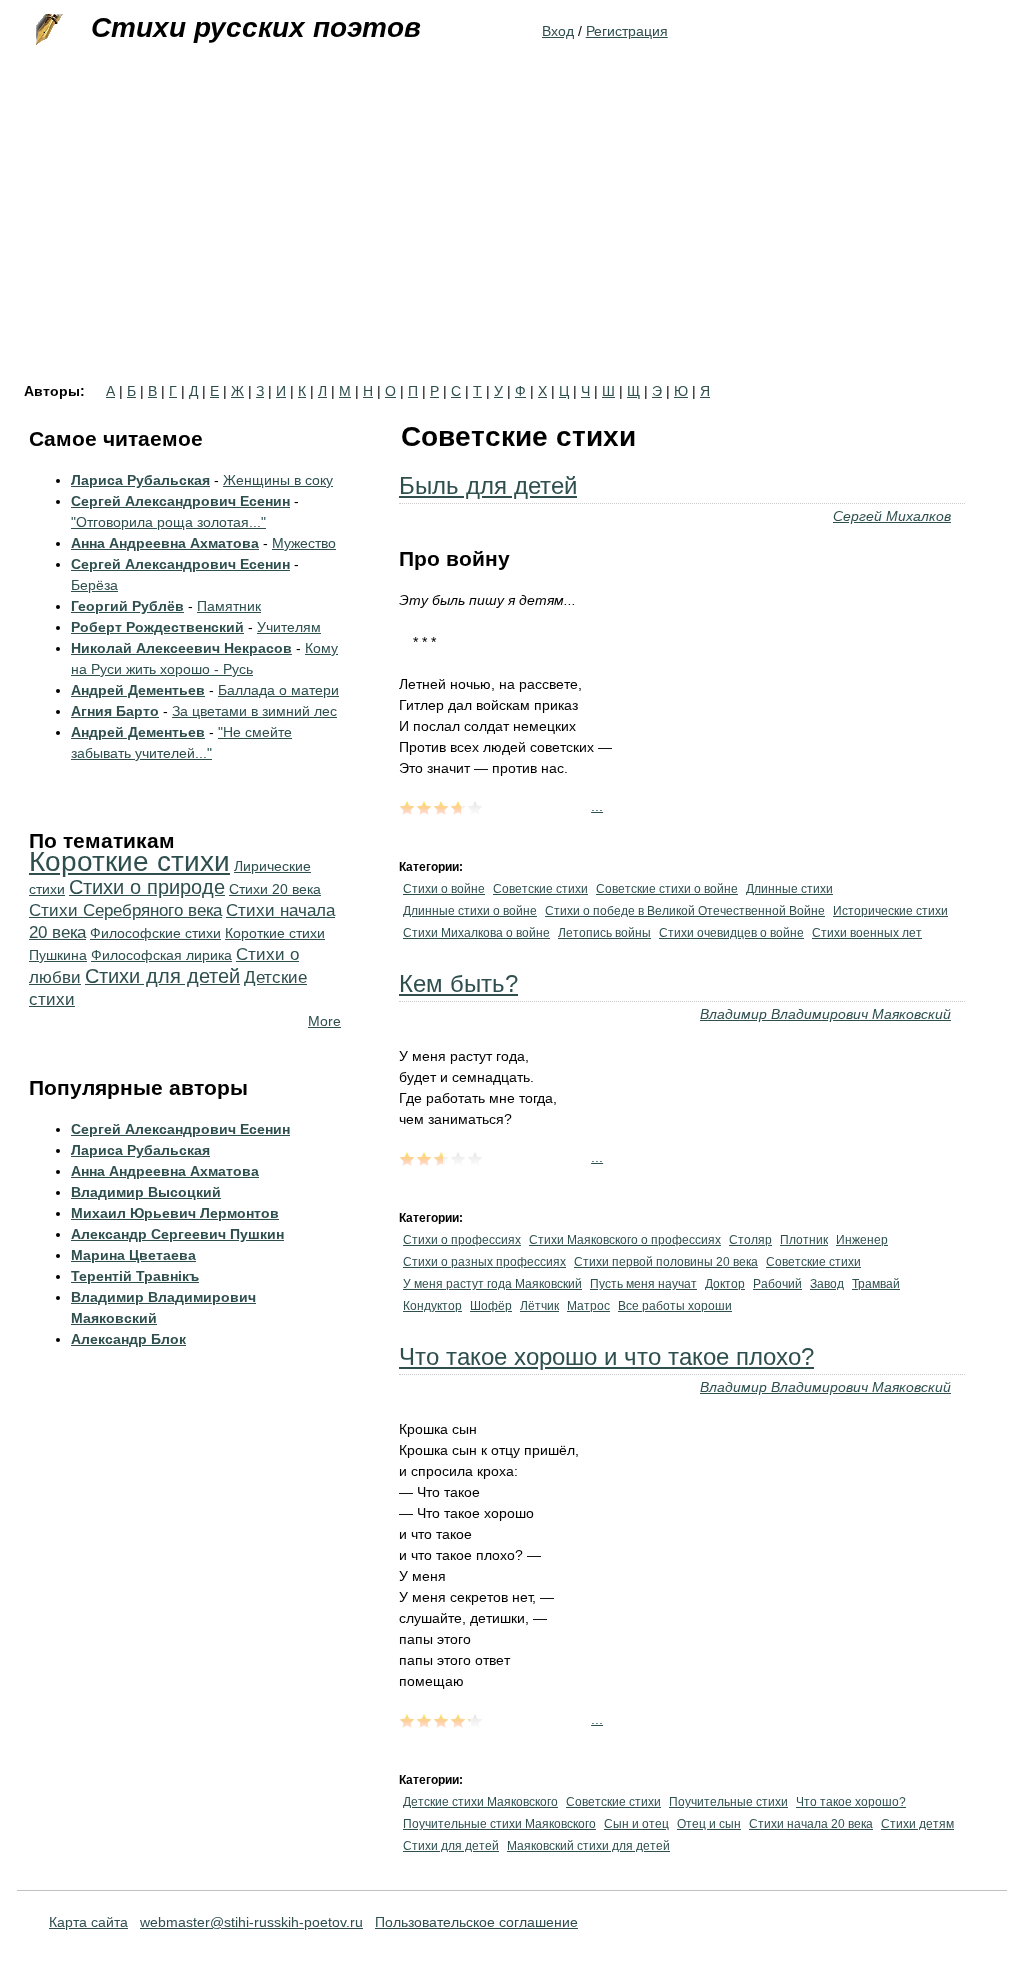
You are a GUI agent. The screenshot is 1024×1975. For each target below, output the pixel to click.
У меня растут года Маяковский (492, 1284)
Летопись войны (604, 933)
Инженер (862, 1240)
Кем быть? (458, 983)
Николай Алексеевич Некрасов (181, 648)
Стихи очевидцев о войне (731, 933)
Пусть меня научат (643, 1284)
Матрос (588, 1306)
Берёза (94, 585)
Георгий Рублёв (127, 606)
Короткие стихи (129, 861)
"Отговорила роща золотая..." (168, 522)
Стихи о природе (147, 887)
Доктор (725, 1284)
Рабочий (777, 1284)
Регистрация (627, 31)
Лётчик (539, 1306)
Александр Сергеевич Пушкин (177, 1234)
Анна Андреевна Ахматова (165, 543)
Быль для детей (488, 485)
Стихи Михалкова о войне (476, 933)
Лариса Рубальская (140, 480)
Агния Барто (115, 711)
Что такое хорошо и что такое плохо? (606, 1356)
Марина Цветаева (133, 1255)
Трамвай (876, 1284)
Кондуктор (432, 1306)
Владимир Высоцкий (146, 1192)
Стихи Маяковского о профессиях (625, 1240)
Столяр (750, 1240)
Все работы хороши (675, 1306)
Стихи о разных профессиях (484, 1262)
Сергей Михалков (892, 516)
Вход (558, 31)
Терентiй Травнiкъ (135, 1276)
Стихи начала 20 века (811, 1824)
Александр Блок (128, 1339)
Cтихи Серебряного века (125, 910)
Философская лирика (161, 955)
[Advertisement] (512, 234)
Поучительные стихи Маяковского (499, 1824)
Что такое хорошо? (851, 1802)
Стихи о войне (444, 889)
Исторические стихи (890, 911)
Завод (827, 1284)
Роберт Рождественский (157, 627)
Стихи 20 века (275, 889)
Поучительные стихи (728, 1802)
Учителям (289, 627)
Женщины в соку (278, 480)
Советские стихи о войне (667, 889)
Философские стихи (155, 933)
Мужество (304, 543)
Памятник (229, 606)
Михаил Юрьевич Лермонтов (175, 1213)
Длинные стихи (789, 889)
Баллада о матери (278, 690)
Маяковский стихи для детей (588, 1846)
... (597, 806)
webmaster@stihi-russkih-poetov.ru (251, 1922)
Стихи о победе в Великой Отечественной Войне (685, 911)
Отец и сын (709, 1824)
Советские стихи (540, 889)
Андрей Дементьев (138, 690)
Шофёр (491, 1306)
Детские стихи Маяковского (480, 1802)
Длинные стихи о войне (470, 911)
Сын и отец (636, 1824)
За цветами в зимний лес (254, 711)
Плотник (804, 1240)
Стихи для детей (451, 1846)
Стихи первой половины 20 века (666, 1262)
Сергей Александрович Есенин (180, 501)
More (324, 1021)
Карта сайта (88, 1922)
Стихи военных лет (867, 933)
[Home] (47, 30)
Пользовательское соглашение (476, 1922)
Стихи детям (917, 1824)
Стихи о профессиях (462, 1240)
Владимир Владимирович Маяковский (825, 1014)
